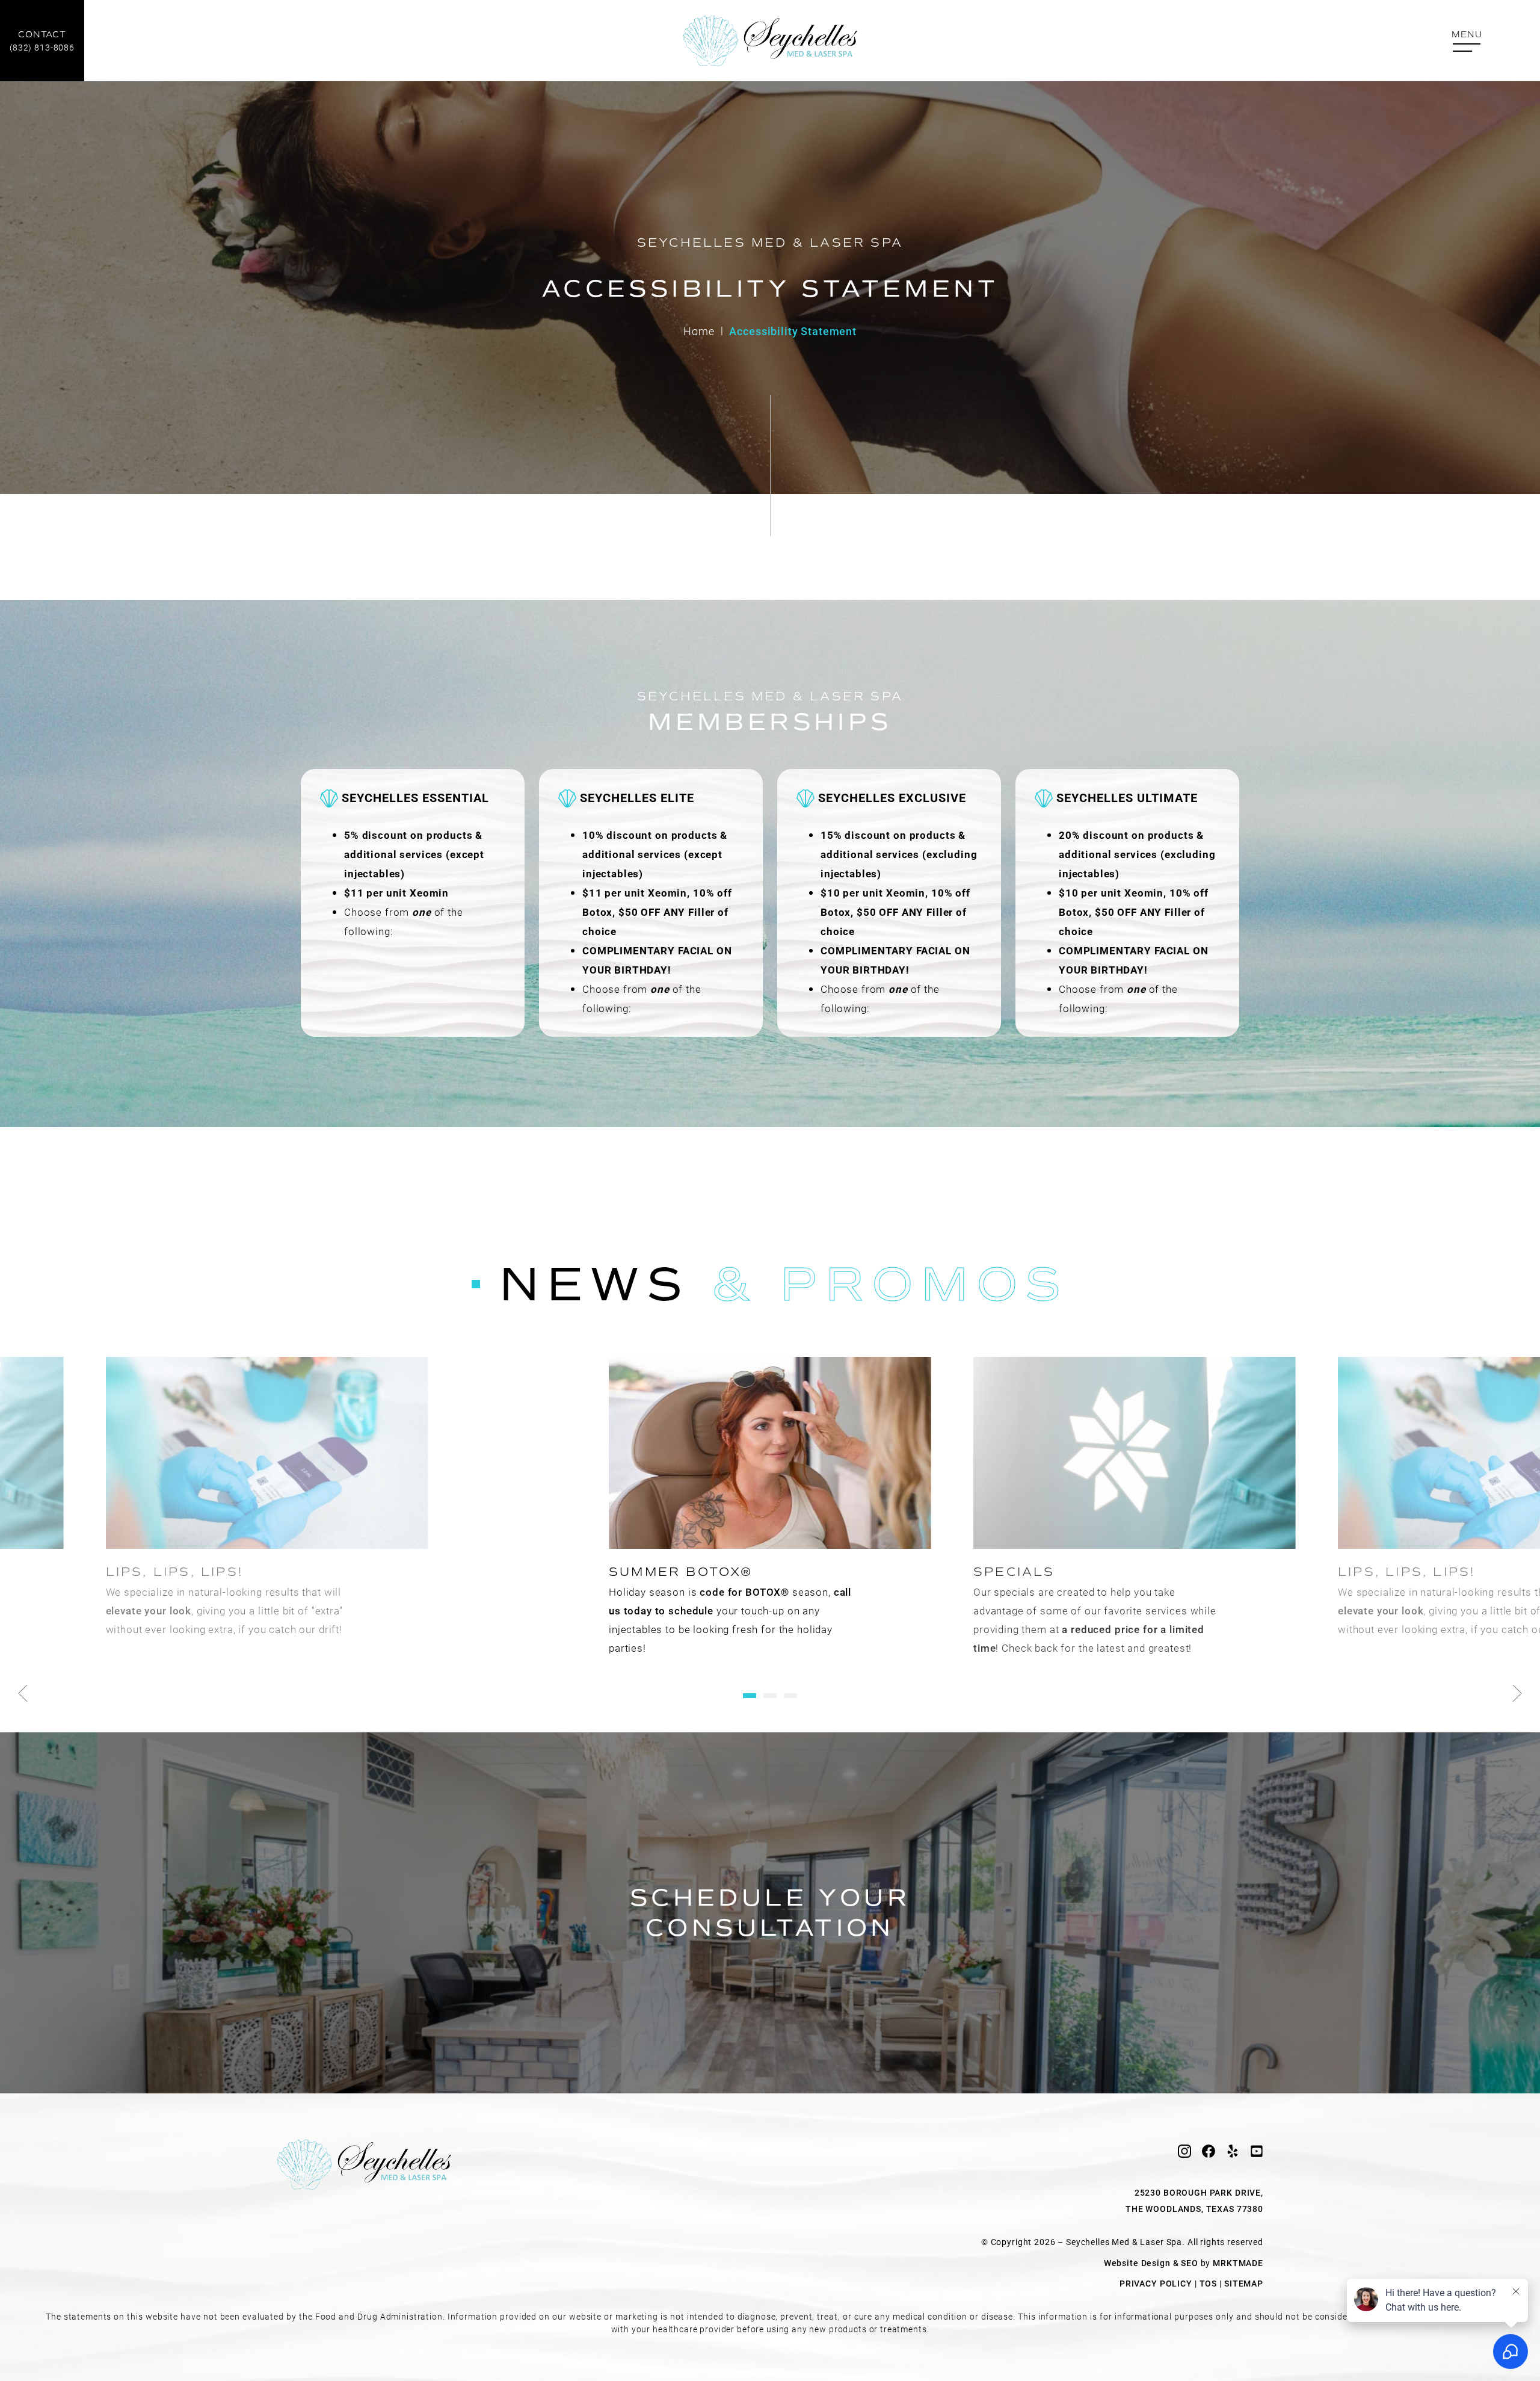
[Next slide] (1517, 1693)
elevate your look (149, 1610)
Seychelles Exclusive (892, 798)
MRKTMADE (1238, 2263)
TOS (1209, 2283)
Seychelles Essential (415, 798)
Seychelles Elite (637, 798)
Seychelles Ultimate (1127, 798)
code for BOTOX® (744, 1592)
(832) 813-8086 (42, 41)
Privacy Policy (1156, 2283)
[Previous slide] (23, 1693)
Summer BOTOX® (681, 1572)
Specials (1014, 1572)
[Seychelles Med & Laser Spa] (770, 41)
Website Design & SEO (1151, 2263)
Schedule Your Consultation (770, 1913)
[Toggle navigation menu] (1467, 42)
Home (699, 331)
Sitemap (1244, 2283)
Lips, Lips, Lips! (174, 1572)
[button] (750, 1696)
